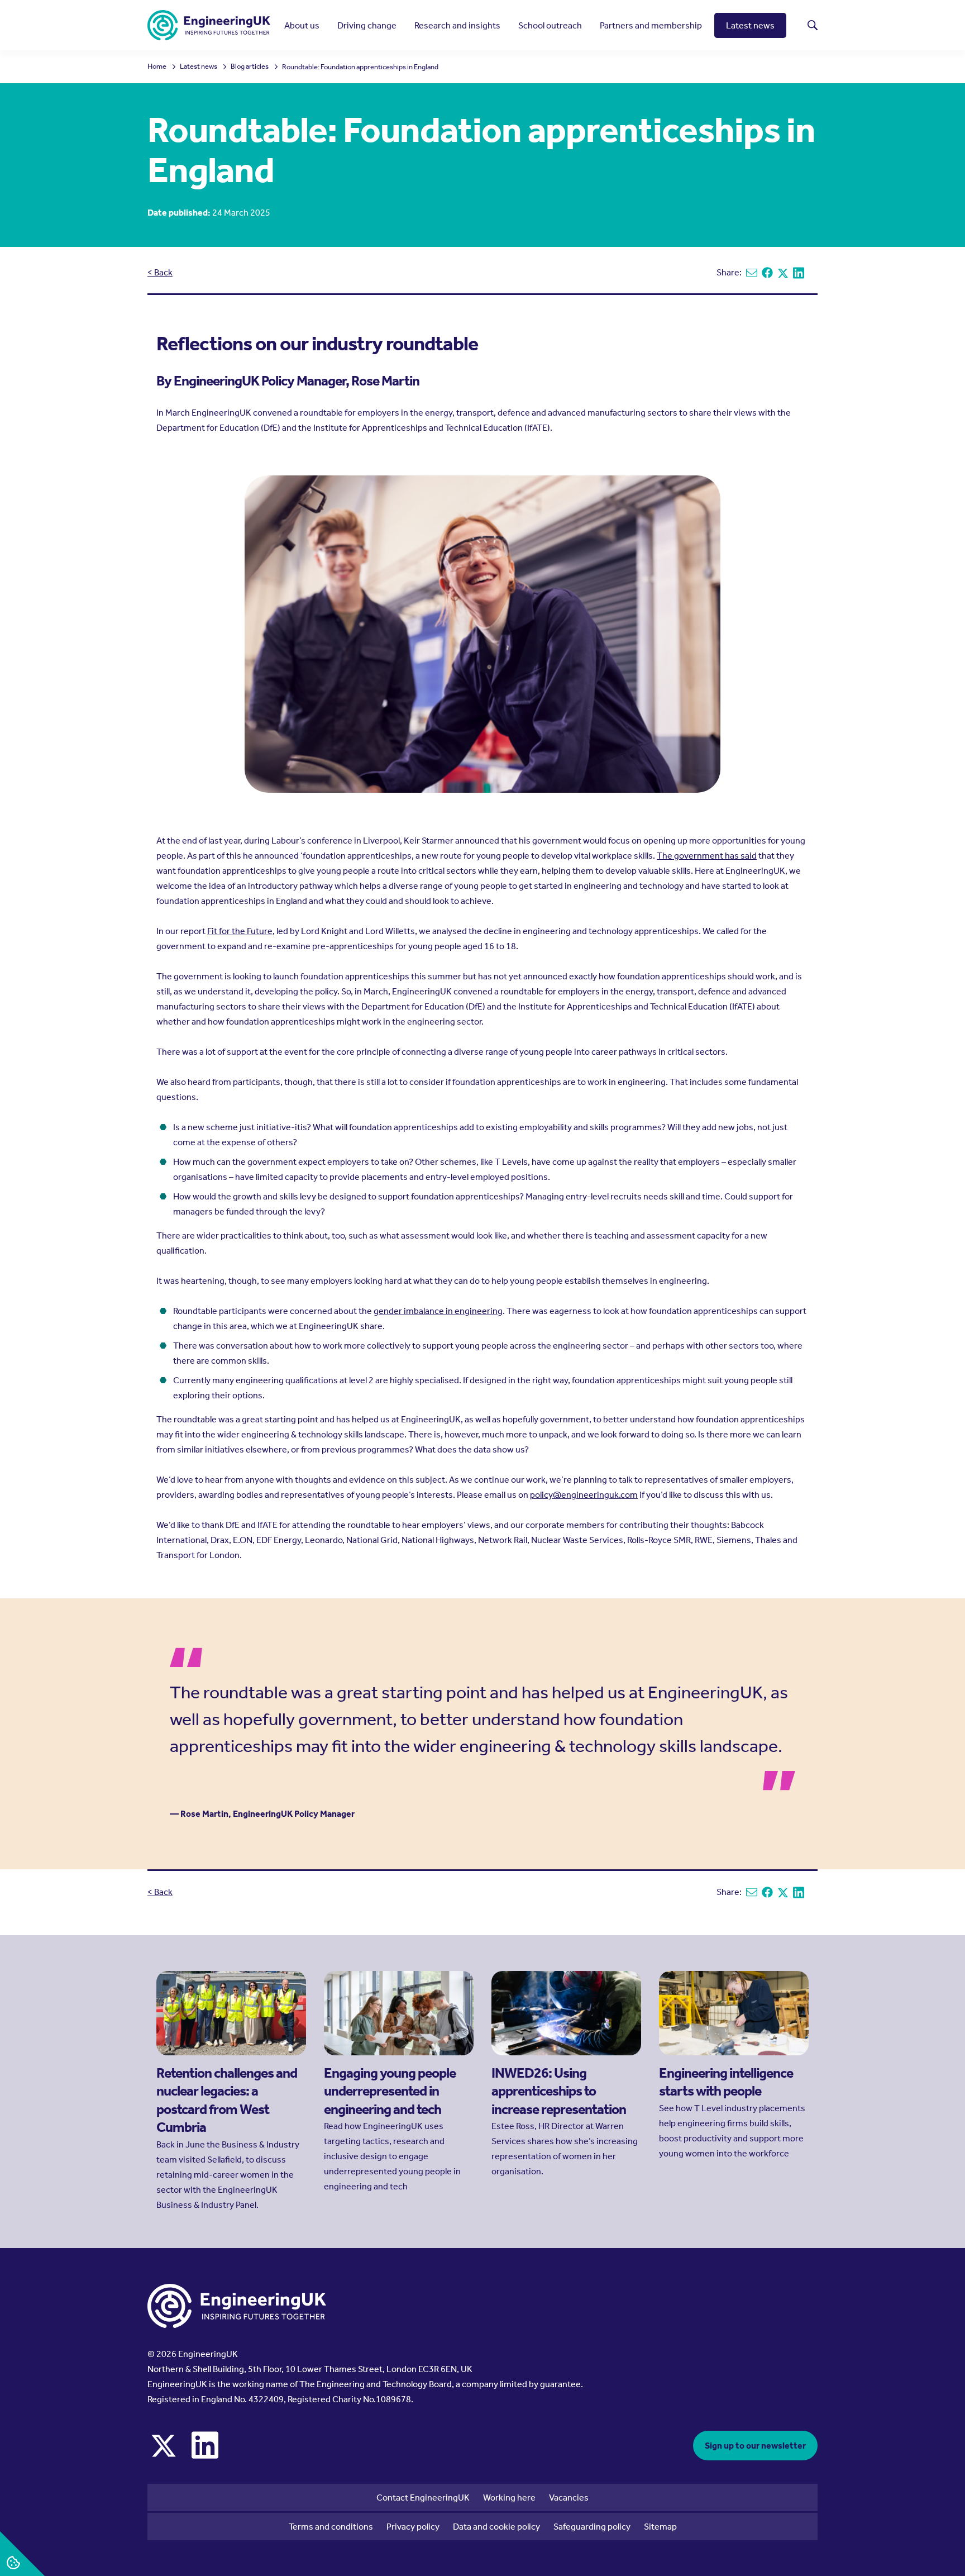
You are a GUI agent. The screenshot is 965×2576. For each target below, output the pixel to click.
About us (302, 25)
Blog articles (250, 67)
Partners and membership (651, 25)
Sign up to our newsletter (755, 2446)
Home (157, 67)
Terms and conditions (331, 2527)
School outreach (550, 25)
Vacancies (569, 2498)
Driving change (367, 25)
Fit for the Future (240, 931)
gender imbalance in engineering (438, 1311)
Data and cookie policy (496, 2527)
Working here (509, 2498)
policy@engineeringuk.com (584, 1495)
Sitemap (660, 2527)
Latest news (750, 25)
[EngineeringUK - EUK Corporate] (209, 25)
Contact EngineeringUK (423, 2498)
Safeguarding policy (592, 2527)
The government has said (707, 856)
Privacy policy (413, 2527)
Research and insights (457, 25)
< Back (160, 272)
